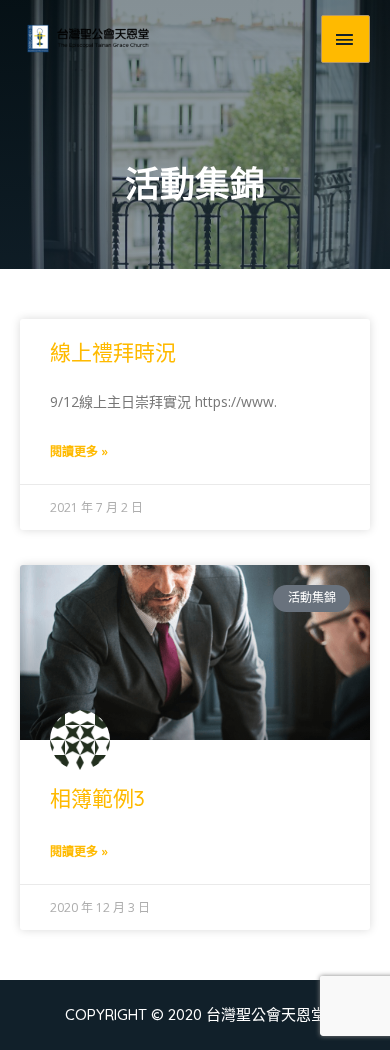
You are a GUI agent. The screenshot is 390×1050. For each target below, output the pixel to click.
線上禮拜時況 (113, 352)
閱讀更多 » (79, 451)
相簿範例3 (97, 798)
